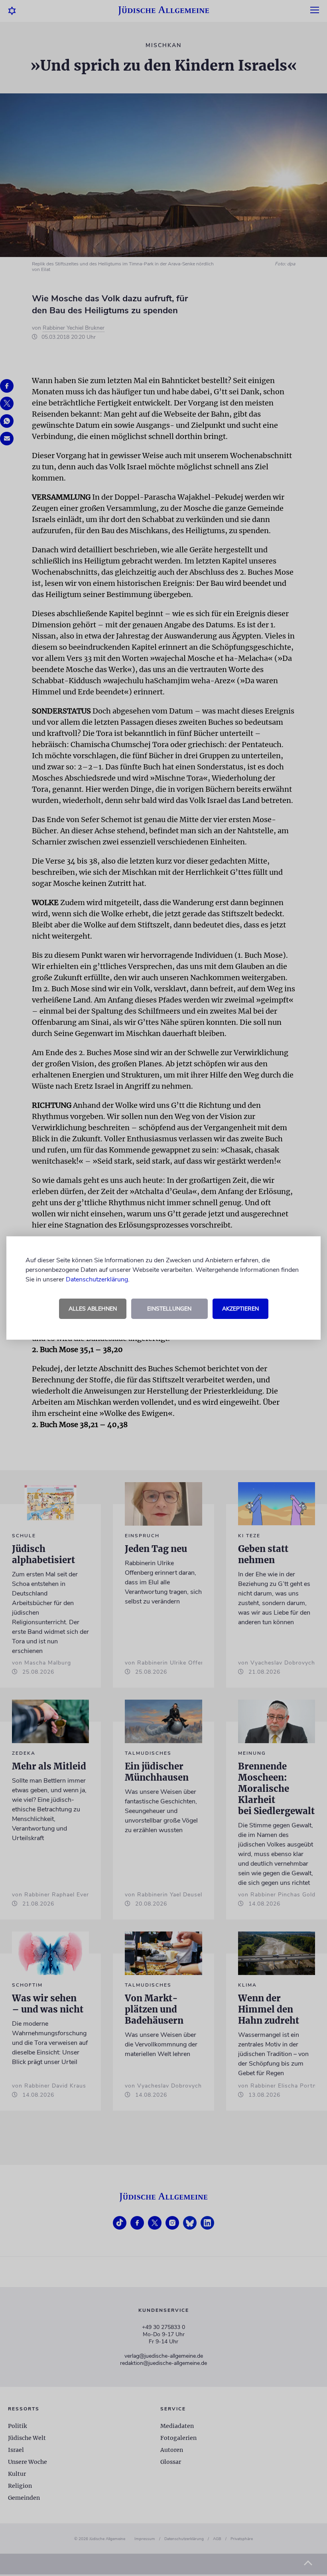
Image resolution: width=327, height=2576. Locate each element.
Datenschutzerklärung (97, 1279)
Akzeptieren (240, 1309)
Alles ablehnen (93, 1309)
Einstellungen (169, 1309)
